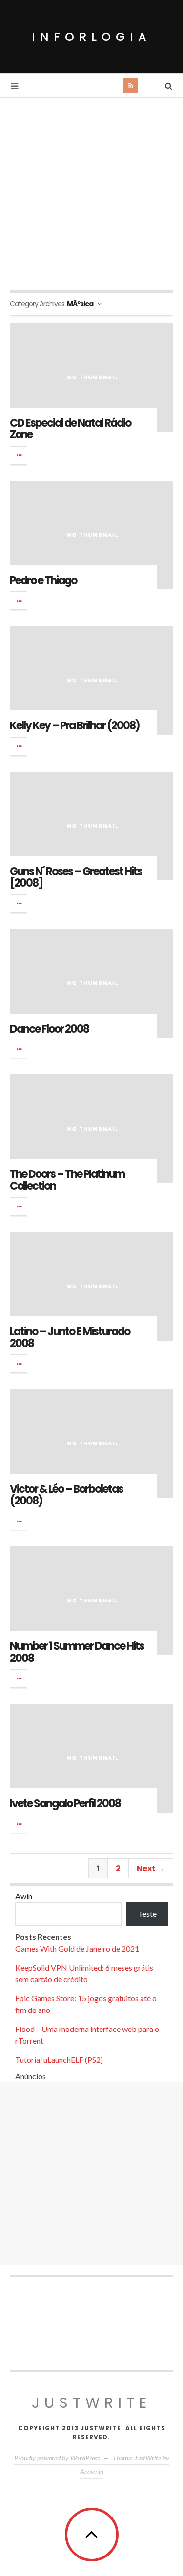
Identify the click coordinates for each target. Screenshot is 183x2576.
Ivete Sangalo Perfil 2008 (65, 1804)
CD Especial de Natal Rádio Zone (70, 429)
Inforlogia (91, 37)
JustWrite (91, 2403)
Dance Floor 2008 (49, 1029)
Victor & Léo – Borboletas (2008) (66, 1495)
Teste (147, 1914)
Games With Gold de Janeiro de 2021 (77, 1948)
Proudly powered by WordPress (57, 2458)
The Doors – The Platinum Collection (67, 1180)
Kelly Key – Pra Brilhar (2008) (75, 726)
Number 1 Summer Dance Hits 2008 (77, 1652)
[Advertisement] (91, 194)
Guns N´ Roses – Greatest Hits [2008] (76, 877)
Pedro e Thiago (43, 580)
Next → (151, 1868)
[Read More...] (19, 455)
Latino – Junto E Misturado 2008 (70, 1337)
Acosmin (92, 2471)
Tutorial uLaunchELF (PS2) (59, 2059)
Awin (24, 1896)
